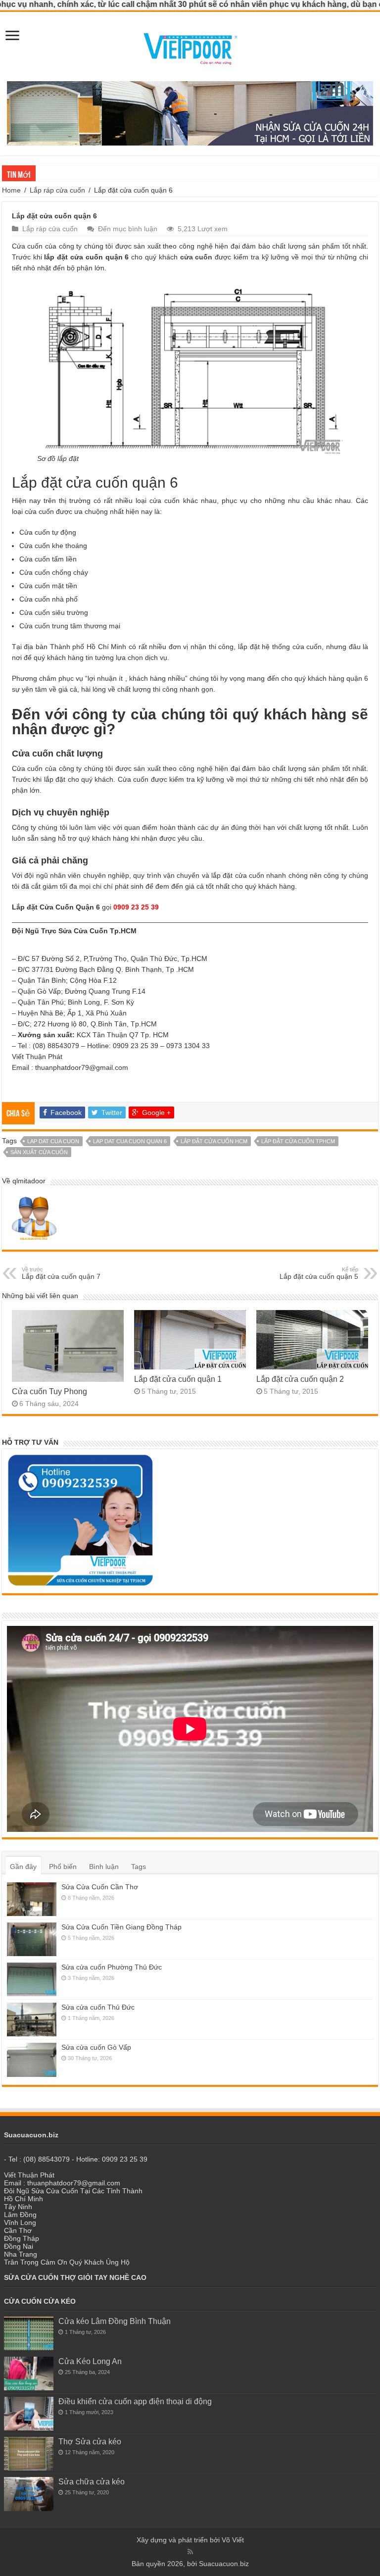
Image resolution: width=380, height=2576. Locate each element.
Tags (139, 1867)
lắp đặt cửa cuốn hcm (214, 1141)
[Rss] (190, 2552)
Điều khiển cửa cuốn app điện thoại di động (135, 2401)
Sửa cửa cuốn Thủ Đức (72, 173)
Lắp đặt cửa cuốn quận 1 (178, 1379)
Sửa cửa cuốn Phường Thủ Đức (112, 1967)
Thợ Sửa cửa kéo (90, 2441)
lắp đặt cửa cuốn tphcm (298, 1141)
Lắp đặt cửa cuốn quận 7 (61, 1273)
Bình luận (104, 1867)
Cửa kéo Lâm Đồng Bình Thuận (115, 2321)
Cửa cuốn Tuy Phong (49, 1391)
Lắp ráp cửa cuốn (57, 190)
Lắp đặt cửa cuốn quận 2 (300, 1379)
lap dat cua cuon (53, 1141)
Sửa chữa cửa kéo (92, 2481)
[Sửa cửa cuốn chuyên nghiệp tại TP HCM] (190, 46)
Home (11, 190)
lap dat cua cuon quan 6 (130, 1141)
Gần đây (23, 1867)
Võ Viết (233, 2540)
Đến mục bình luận (128, 229)
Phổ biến (63, 1867)
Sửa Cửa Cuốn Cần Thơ (100, 1887)
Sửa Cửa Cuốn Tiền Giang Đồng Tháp (121, 1927)
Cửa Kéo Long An (90, 2361)
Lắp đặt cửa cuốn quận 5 (319, 1273)
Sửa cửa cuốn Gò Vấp (96, 2047)
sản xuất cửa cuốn (39, 1152)
